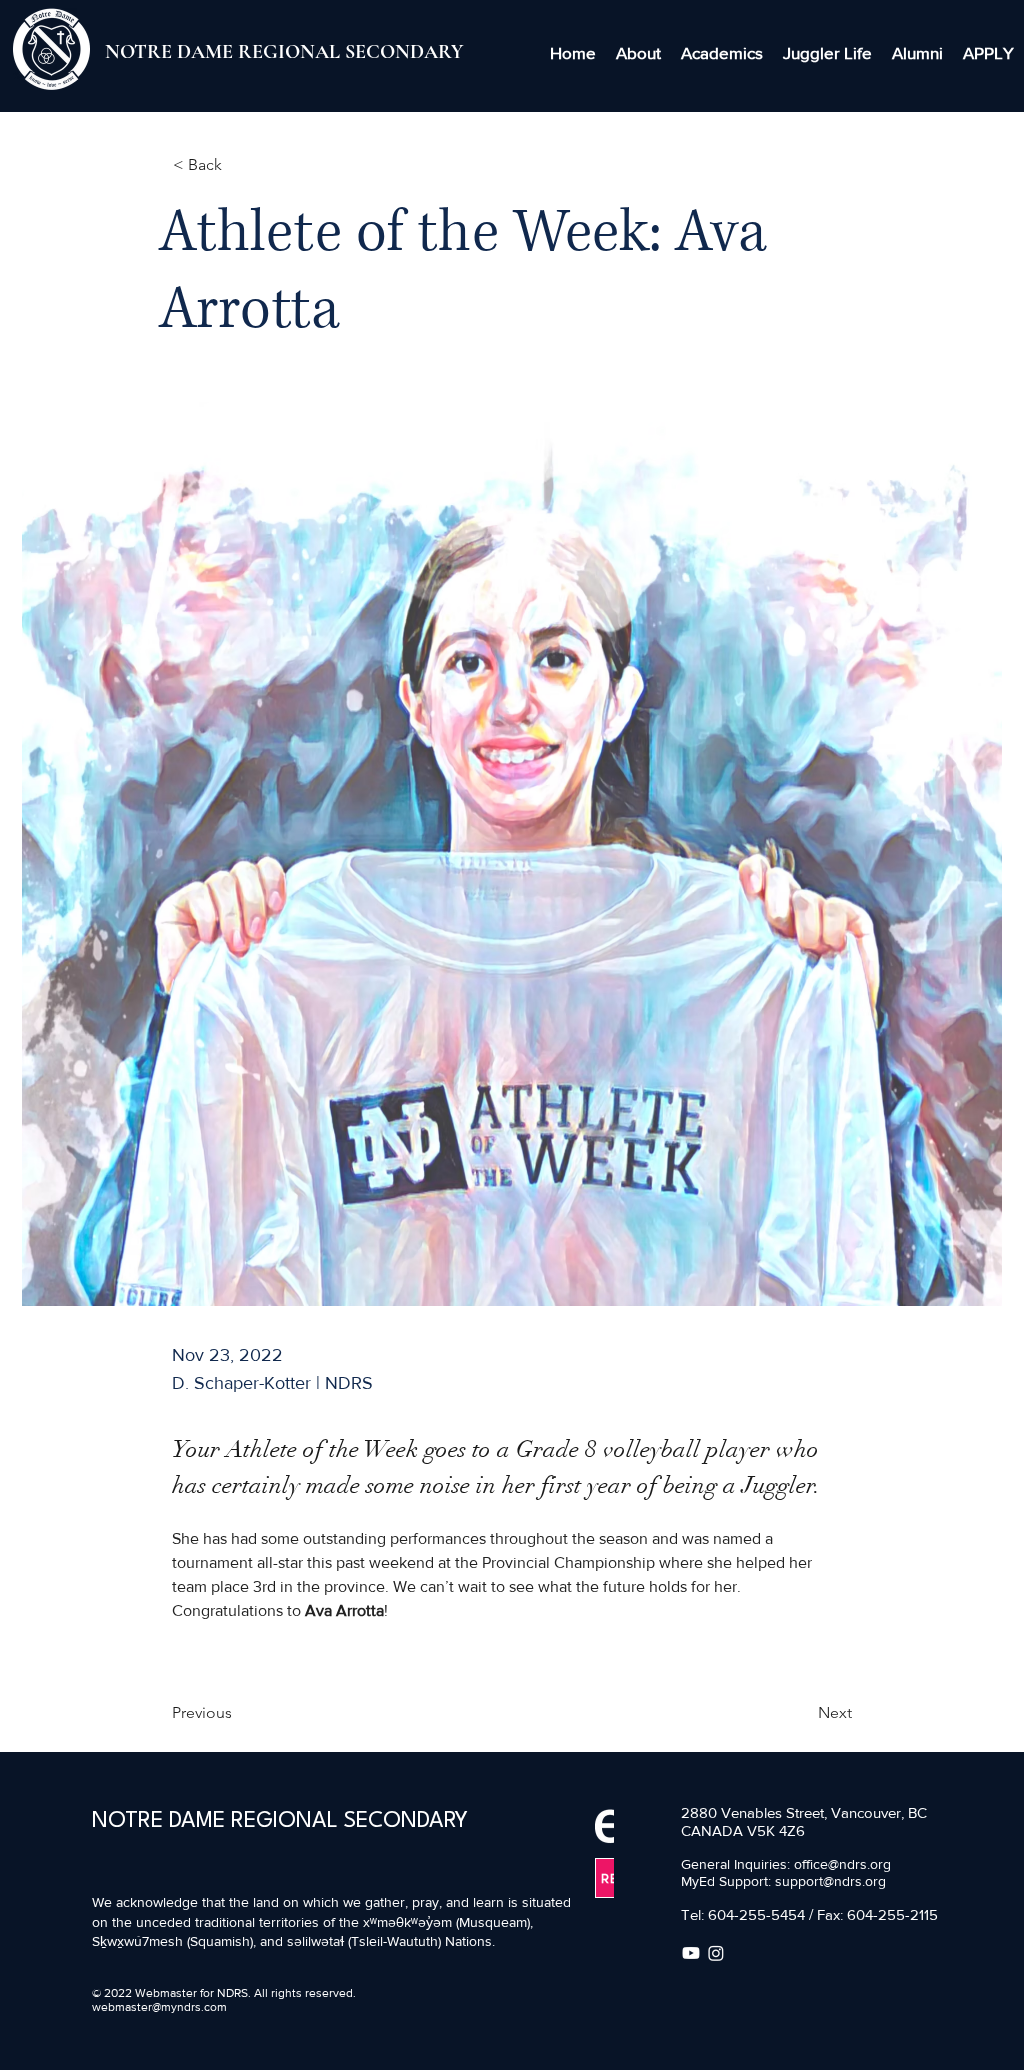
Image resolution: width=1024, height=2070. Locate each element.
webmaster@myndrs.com (159, 2007)
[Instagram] (716, 1953)
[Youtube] (691, 1953)
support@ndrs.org (830, 1881)
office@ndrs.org (842, 1864)
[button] (638, 53)
